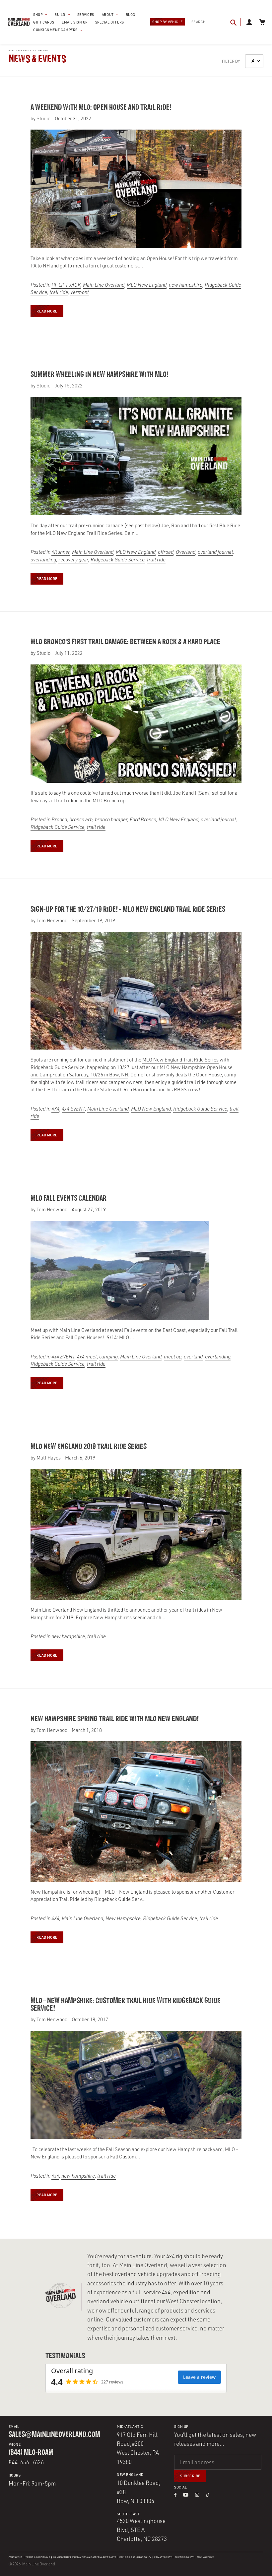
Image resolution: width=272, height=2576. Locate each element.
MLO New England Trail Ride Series (180, 1060)
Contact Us (16, 2557)
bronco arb (81, 819)
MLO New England (147, 285)
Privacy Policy (163, 2557)
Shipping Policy (184, 2557)
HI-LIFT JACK (66, 285)
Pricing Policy (205, 2557)
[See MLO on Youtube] (186, 2495)
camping (108, 1357)
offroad (166, 552)
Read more (47, 311)
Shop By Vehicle (168, 22)
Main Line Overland (104, 285)
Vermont (80, 292)
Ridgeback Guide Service (118, 560)
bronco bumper (111, 819)
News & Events (26, 50)
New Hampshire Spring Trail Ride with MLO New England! (115, 1719)
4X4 (55, 1109)
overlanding (43, 560)
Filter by (231, 61)
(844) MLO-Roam (31, 2453)
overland (193, 1357)
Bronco (59, 819)
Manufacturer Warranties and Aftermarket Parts (85, 2557)
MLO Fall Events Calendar (68, 1199)
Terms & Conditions (38, 2557)
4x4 (55, 2176)
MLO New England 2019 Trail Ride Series (89, 1447)
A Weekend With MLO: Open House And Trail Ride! (101, 108)
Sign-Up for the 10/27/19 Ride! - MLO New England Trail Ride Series (128, 910)
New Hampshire (123, 1918)
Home (11, 50)
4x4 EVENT (73, 1109)
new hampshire (186, 285)
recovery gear (73, 560)
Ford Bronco (143, 819)
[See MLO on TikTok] (208, 2495)
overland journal (215, 552)
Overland (186, 552)
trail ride (43, 50)
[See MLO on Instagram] (197, 2495)
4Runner (61, 552)
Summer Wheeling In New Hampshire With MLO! (100, 375)
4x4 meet (87, 1357)
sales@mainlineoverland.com (54, 2435)
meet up (173, 1357)
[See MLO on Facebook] (175, 2495)
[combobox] (215, 22)
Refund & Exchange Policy (135, 2557)
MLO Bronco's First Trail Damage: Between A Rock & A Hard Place (125, 642)
